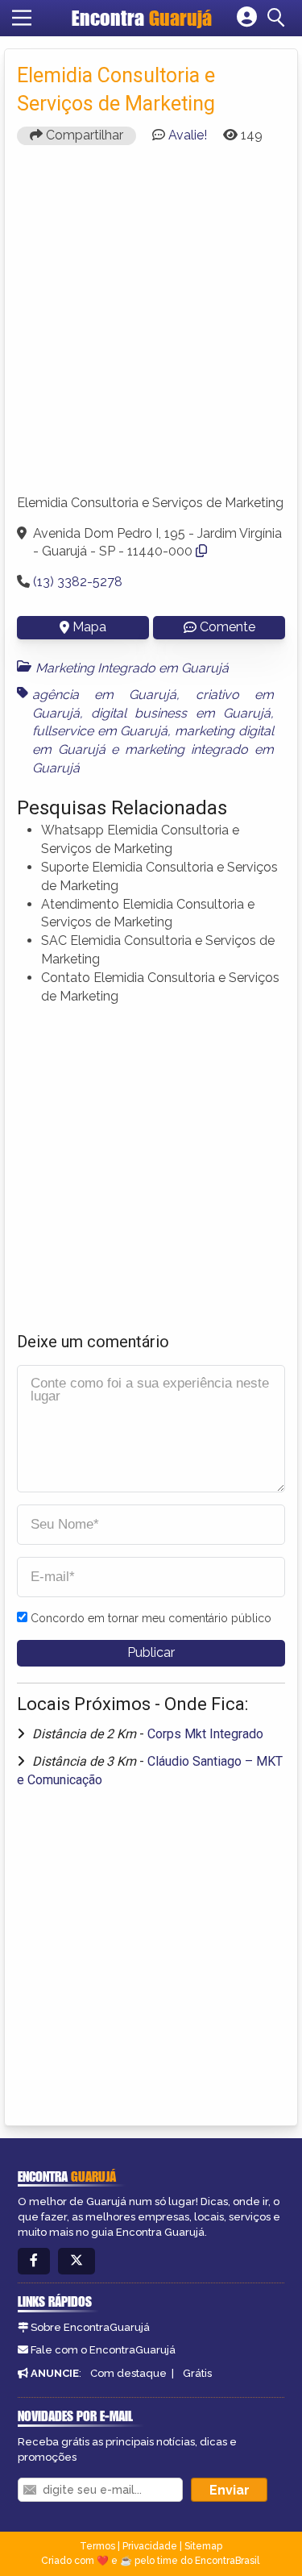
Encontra (142, 18)
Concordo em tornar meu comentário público (151, 1618)
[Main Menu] (22, 18)
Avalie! (188, 135)
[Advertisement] (151, 327)
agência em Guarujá (104, 695)
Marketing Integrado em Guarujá (132, 668)
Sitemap (203, 2546)
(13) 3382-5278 (78, 582)
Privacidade (150, 2546)
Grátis (197, 2373)
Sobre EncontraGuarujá (90, 2327)
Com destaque (128, 2373)
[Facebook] (34, 2261)
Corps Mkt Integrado (205, 1734)
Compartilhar (83, 135)
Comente (228, 627)
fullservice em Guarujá (100, 731)
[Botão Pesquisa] (279, 18)
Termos (97, 2546)
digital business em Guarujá (181, 713)
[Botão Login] (247, 18)
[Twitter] (77, 2261)
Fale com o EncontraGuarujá (103, 2350)
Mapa (89, 627)
